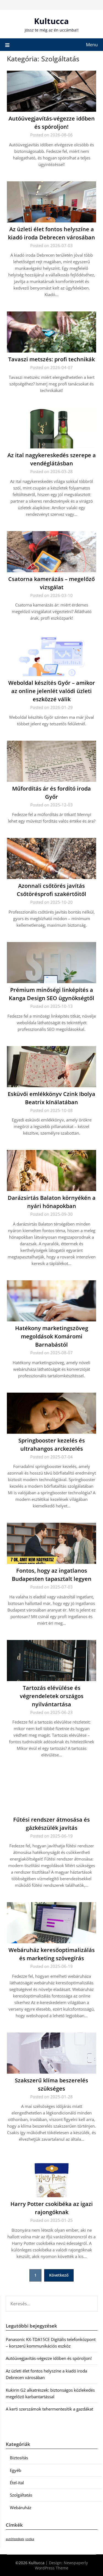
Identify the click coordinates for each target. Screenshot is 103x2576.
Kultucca (51, 21)
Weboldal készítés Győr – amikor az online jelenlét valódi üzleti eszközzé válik (52, 691)
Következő (59, 2275)
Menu (92, 45)
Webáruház (21, 2508)
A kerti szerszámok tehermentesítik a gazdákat (49, 2409)
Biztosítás (19, 2458)
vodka (30, 2539)
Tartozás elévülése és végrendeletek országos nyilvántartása (52, 1696)
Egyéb (16, 2470)
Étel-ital (17, 2483)
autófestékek (15, 2539)
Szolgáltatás (21, 2495)
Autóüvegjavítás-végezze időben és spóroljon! (49, 2358)
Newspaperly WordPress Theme (61, 2565)
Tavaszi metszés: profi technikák (51, 359)
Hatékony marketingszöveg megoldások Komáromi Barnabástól (52, 1336)
